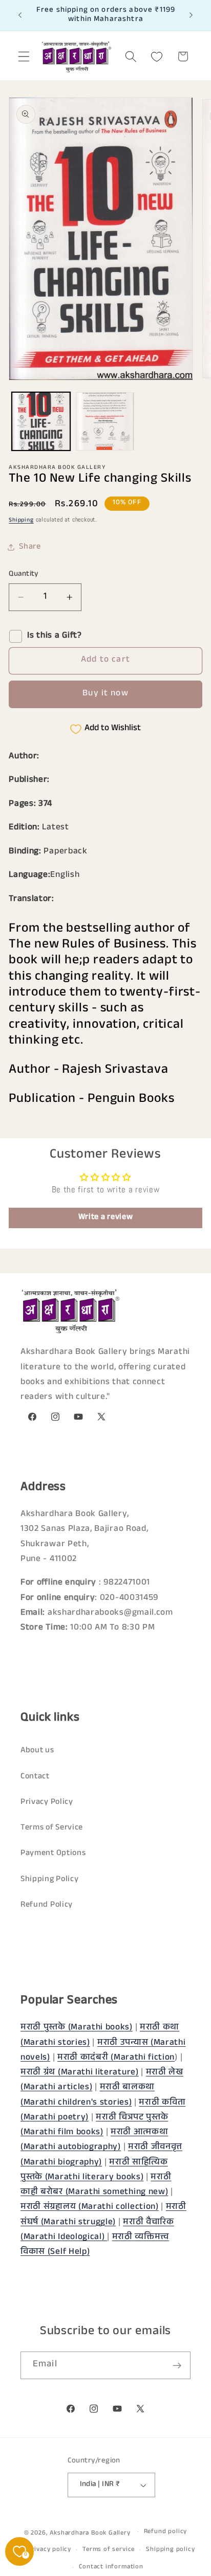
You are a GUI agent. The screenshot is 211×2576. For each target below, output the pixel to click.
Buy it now (105, 694)
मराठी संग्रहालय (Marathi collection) (90, 2208)
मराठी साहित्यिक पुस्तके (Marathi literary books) (94, 2171)
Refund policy (165, 2532)
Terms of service (109, 2550)
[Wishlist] (157, 57)
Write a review (106, 1218)
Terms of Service (52, 1828)
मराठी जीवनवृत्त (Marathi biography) (101, 2155)
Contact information (111, 2567)
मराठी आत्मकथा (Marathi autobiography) (94, 2140)
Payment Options (53, 1854)
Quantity (24, 574)
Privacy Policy (47, 1803)
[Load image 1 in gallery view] (41, 421)
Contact (35, 1777)
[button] (24, 57)
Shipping (21, 521)
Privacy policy (49, 2550)
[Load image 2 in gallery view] (105, 421)
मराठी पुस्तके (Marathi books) (77, 2028)
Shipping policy (170, 2550)
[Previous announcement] (20, 15)
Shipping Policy (49, 1880)
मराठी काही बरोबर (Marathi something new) (96, 2185)
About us (37, 1751)
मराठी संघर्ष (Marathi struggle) (103, 2215)
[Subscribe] (177, 2365)
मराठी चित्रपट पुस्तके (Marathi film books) (94, 2126)
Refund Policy (47, 1905)
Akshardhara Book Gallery (90, 2533)
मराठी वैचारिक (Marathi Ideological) (97, 2230)
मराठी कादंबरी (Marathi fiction (116, 2058)
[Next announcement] (191, 15)
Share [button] (30, 547)
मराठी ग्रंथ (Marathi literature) (80, 2073)
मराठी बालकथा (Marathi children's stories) (88, 2095)
